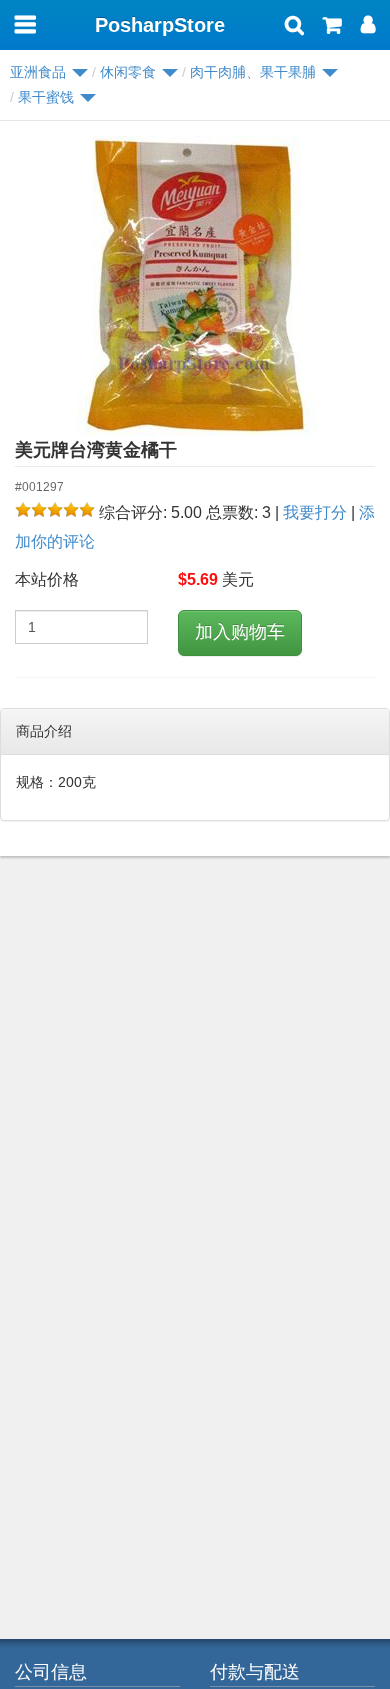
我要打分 (315, 512)
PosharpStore (160, 25)
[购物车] (332, 27)
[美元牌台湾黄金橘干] (195, 286)
